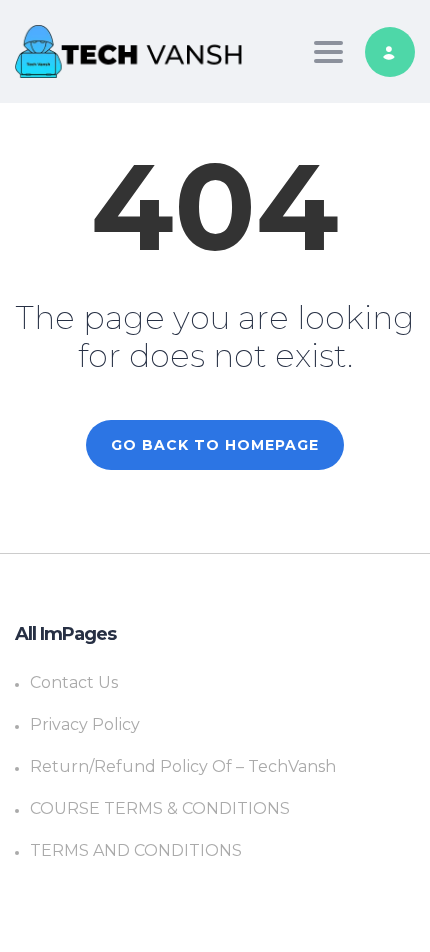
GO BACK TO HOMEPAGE (215, 445)
